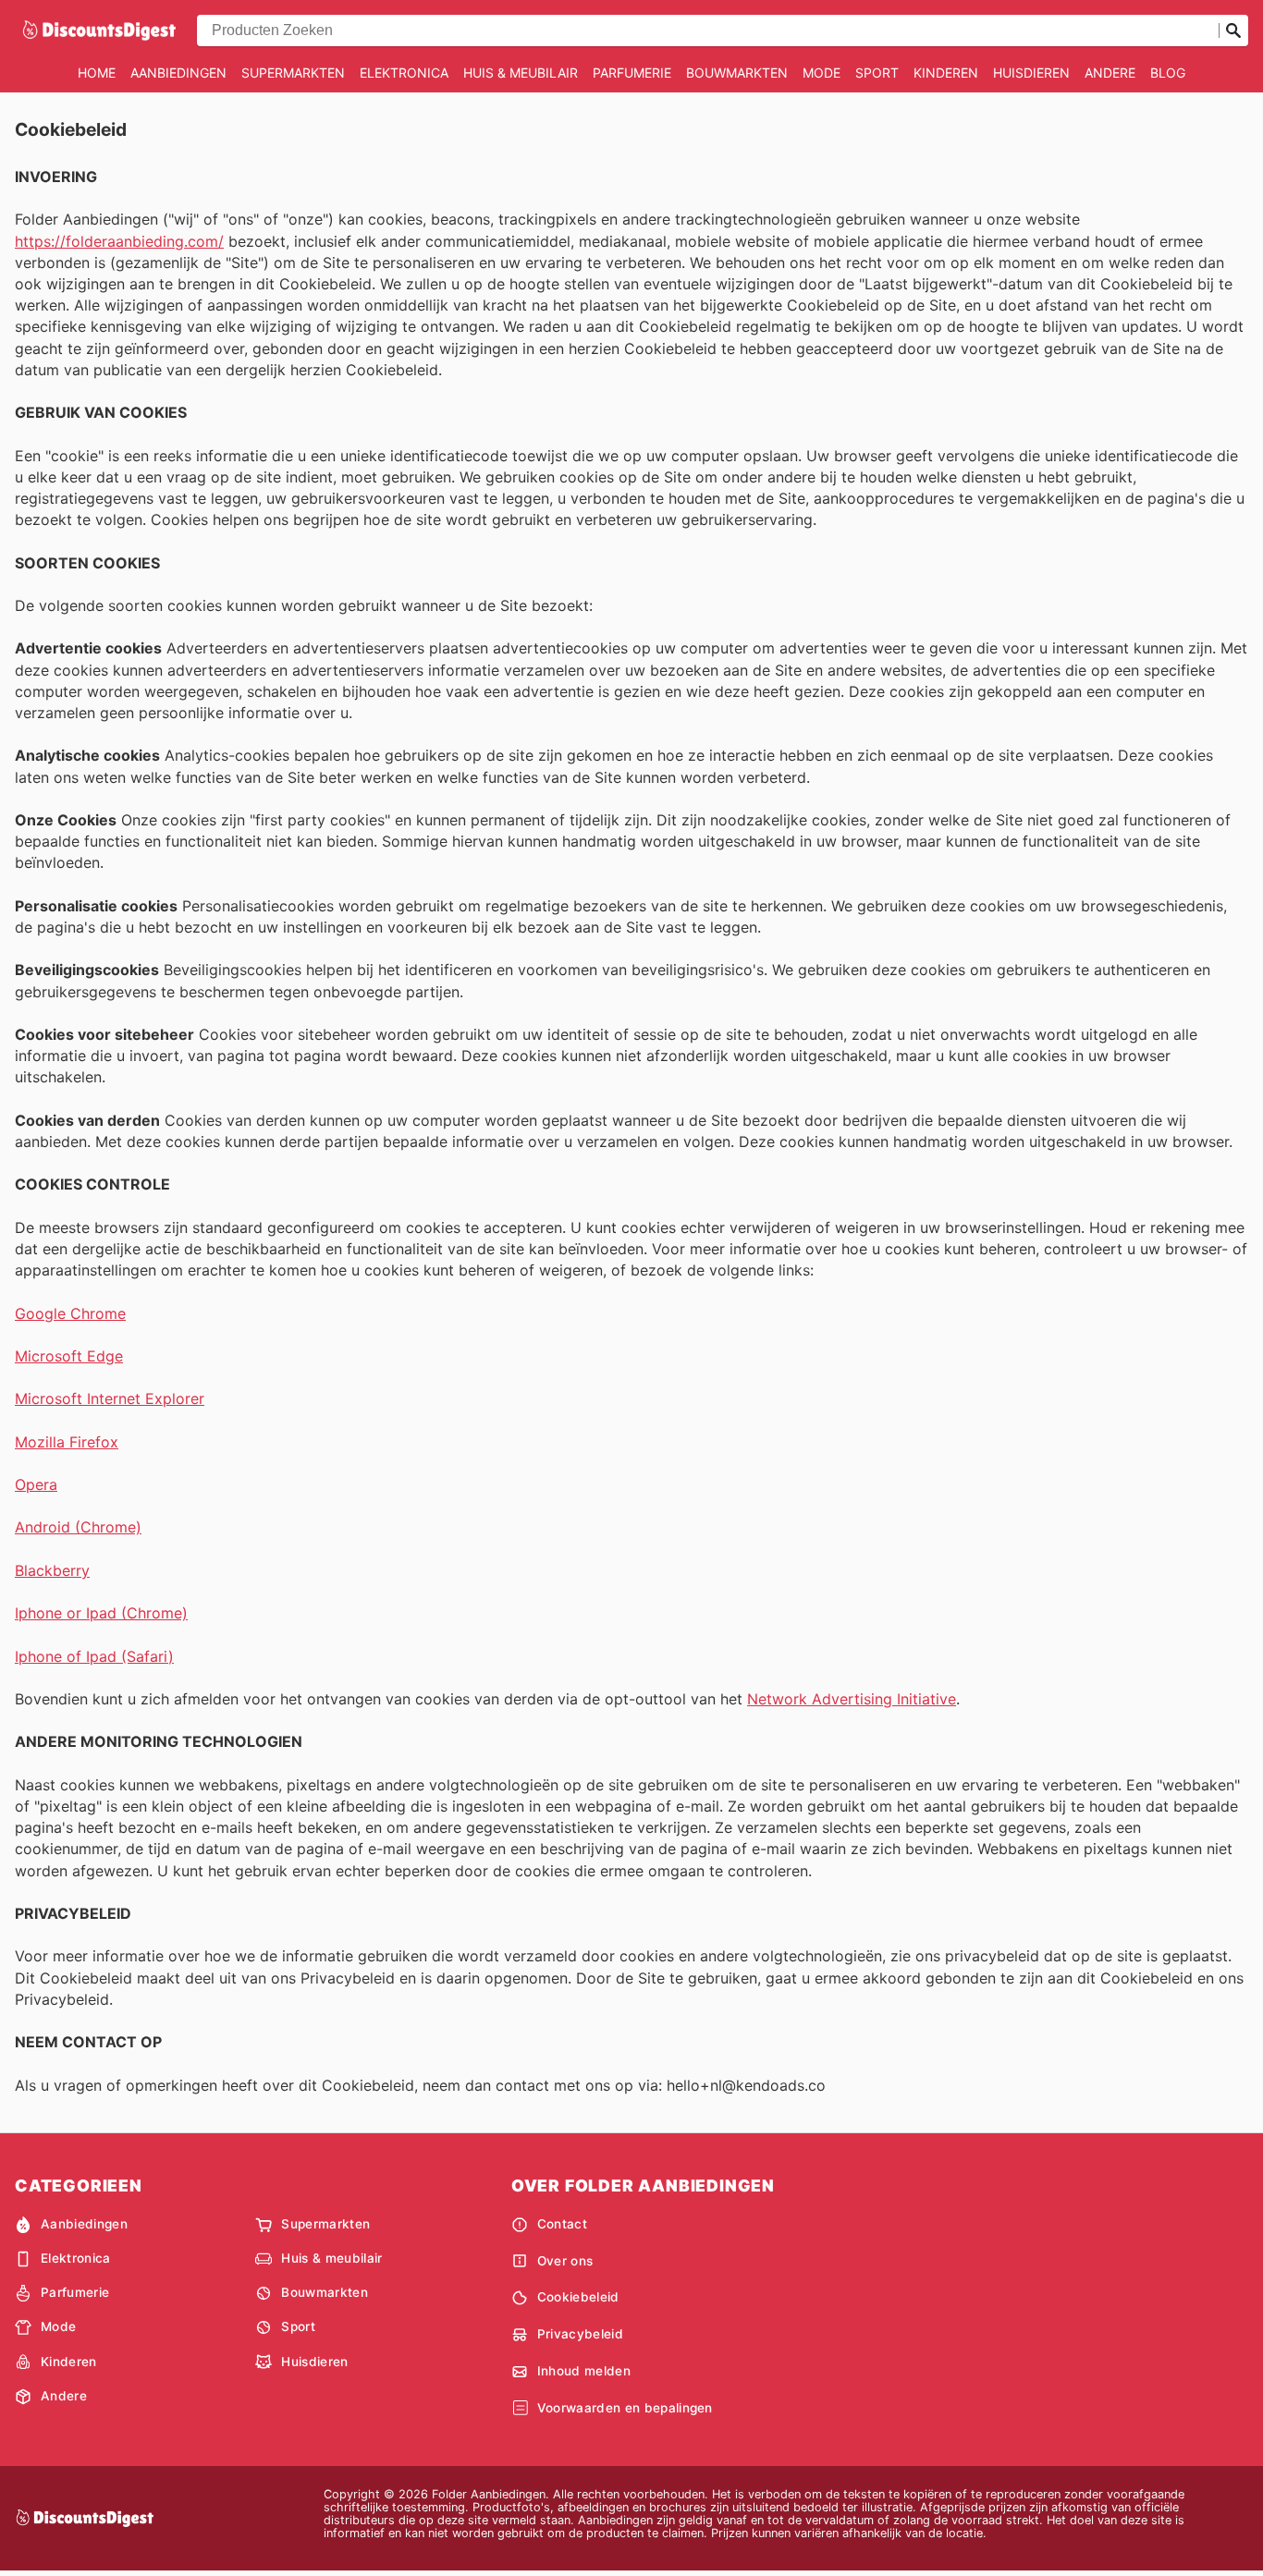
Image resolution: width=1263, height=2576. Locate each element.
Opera (36, 1484)
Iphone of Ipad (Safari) (94, 1656)
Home (97, 73)
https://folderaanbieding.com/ (119, 241)
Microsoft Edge (69, 1356)
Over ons (565, 2261)
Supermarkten (293, 73)
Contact (562, 2224)
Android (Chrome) (78, 1527)
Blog (1168, 73)
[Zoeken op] (1233, 31)
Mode (822, 73)
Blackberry (52, 1570)
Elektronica (404, 73)
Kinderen (946, 73)
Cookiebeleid (578, 2297)
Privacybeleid (580, 2334)
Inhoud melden (584, 2371)
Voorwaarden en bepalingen (625, 2408)
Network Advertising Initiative (852, 1699)
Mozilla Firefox (67, 1442)
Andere (1110, 73)
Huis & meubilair (521, 73)
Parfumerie (632, 73)
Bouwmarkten (737, 73)
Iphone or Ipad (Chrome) (101, 1613)
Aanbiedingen (178, 73)
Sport (877, 73)
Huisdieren (1031, 73)
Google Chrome (70, 1313)
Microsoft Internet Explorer (110, 1398)
